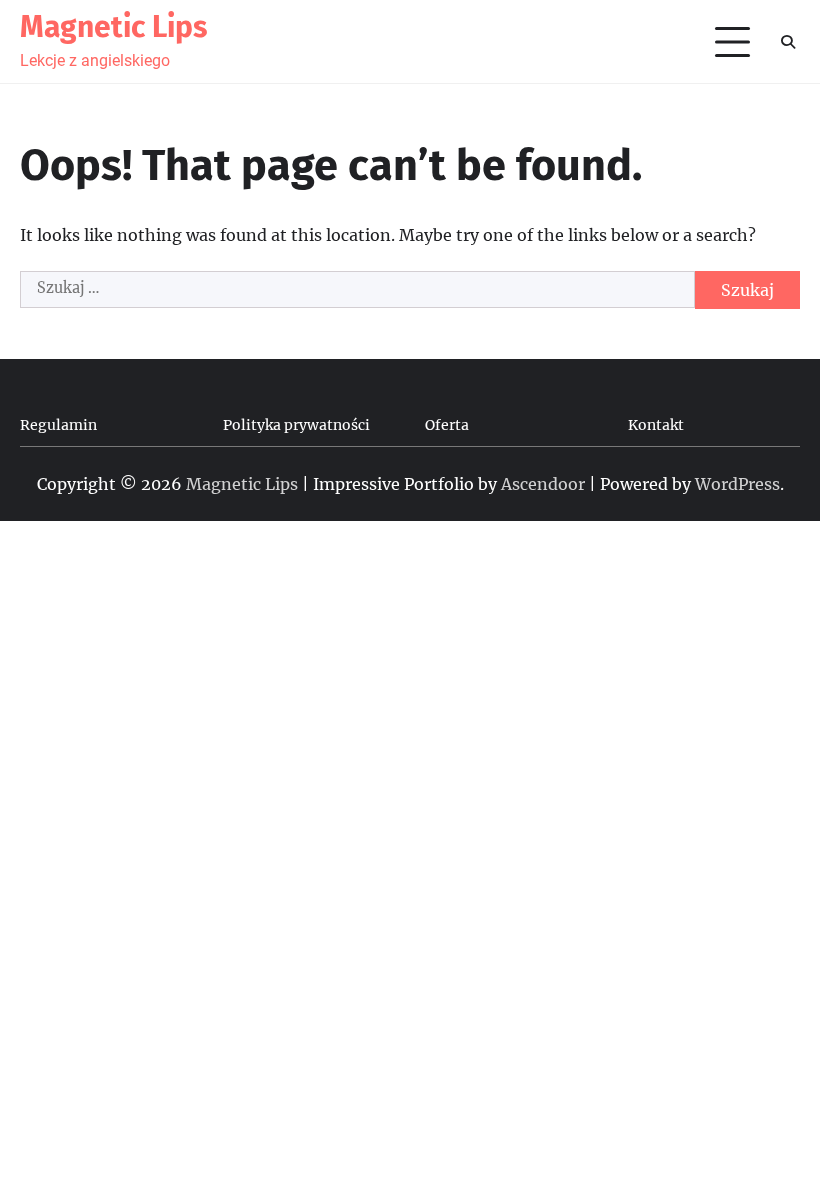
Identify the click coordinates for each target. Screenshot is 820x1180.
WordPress (737, 484)
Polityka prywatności (296, 425)
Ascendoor (543, 484)
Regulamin (58, 425)
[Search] (787, 41)
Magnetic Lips (113, 27)
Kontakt (656, 425)
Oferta (447, 425)
